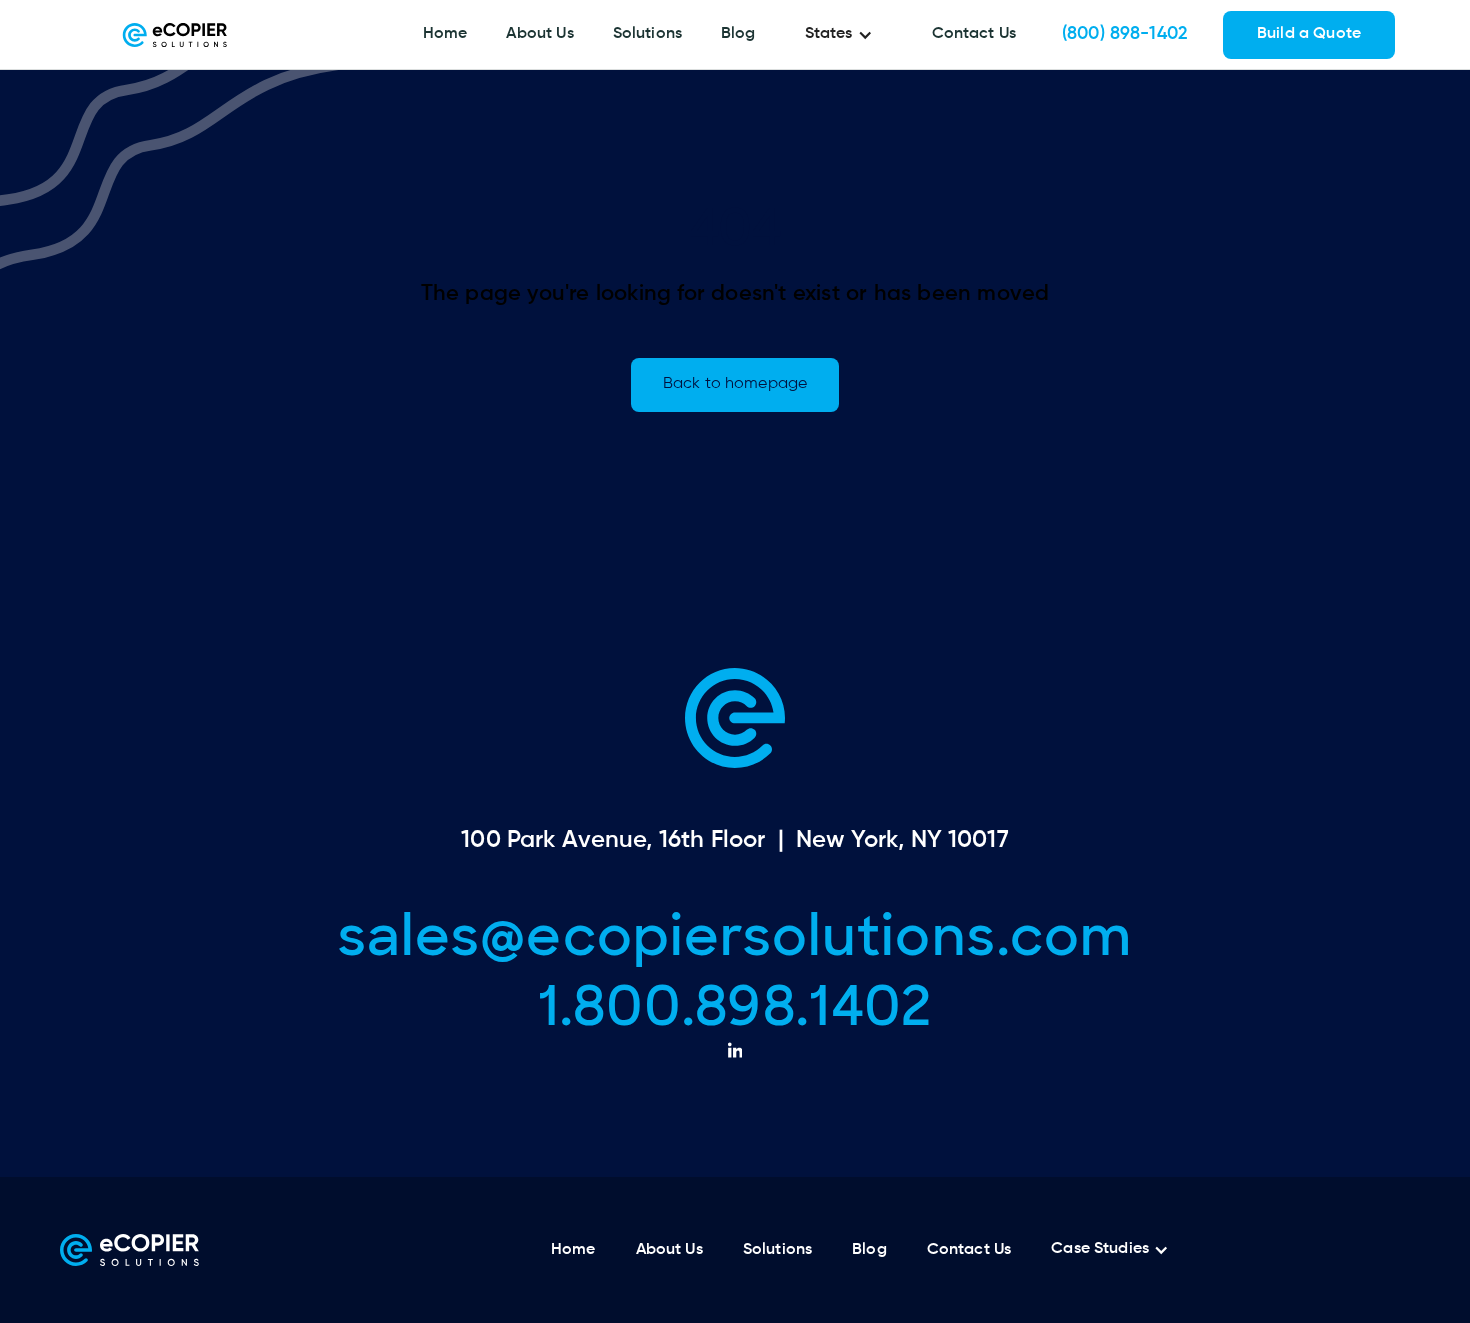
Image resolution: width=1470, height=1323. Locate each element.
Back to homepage (735, 384)
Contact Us (974, 34)
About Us (539, 34)
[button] (844, 35)
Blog (738, 34)
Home (445, 34)
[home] (175, 35)
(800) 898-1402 (1125, 34)
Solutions (647, 34)
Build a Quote (1309, 34)
